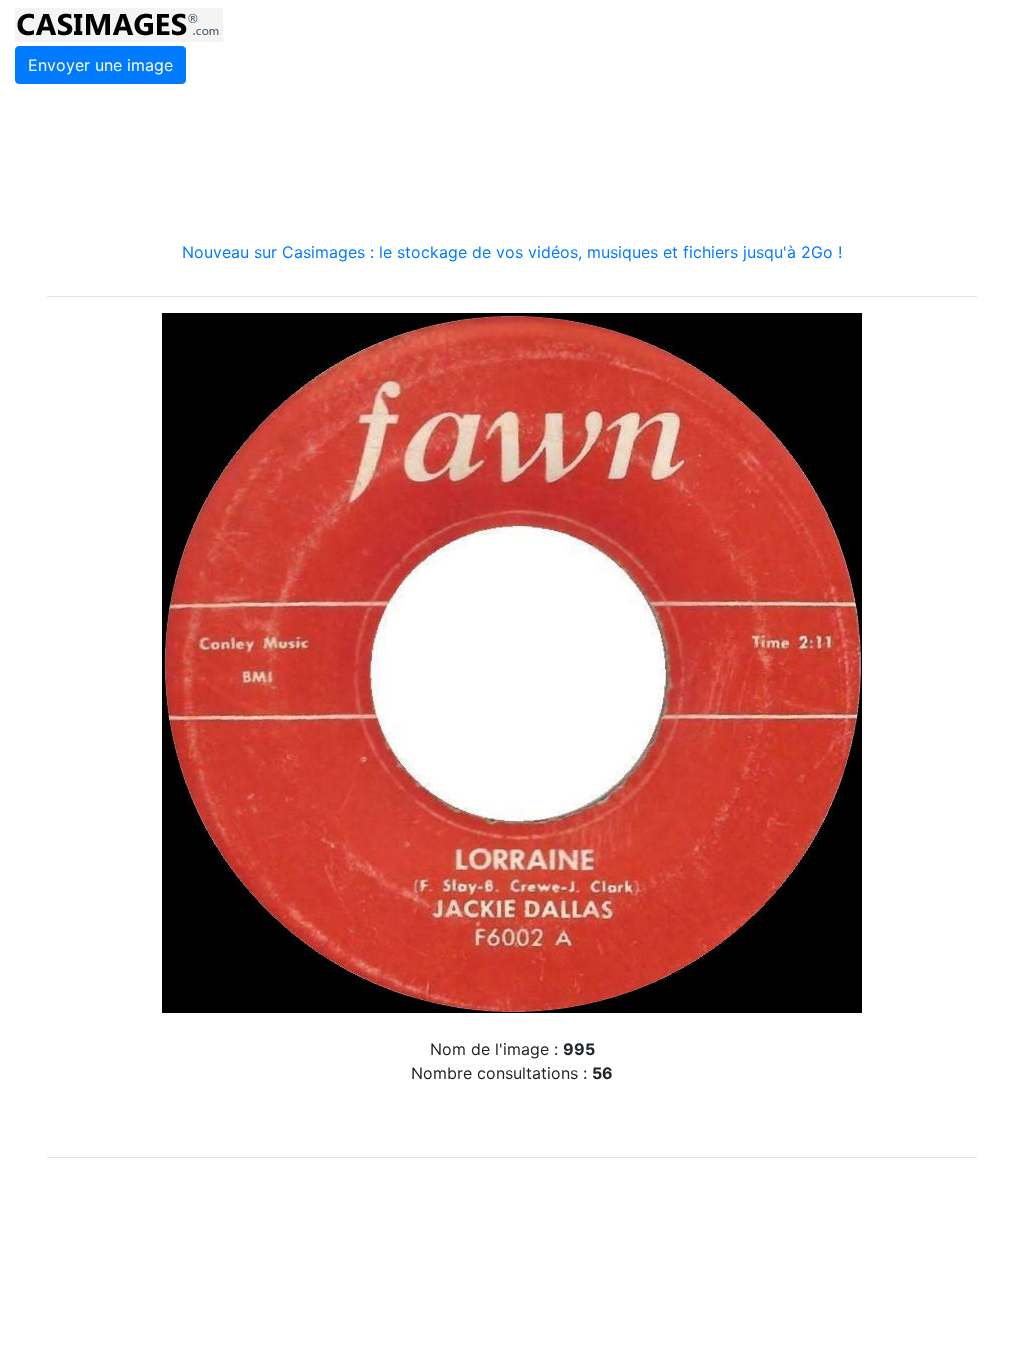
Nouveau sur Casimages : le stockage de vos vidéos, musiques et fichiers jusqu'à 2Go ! (512, 252)
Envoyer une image (100, 65)
